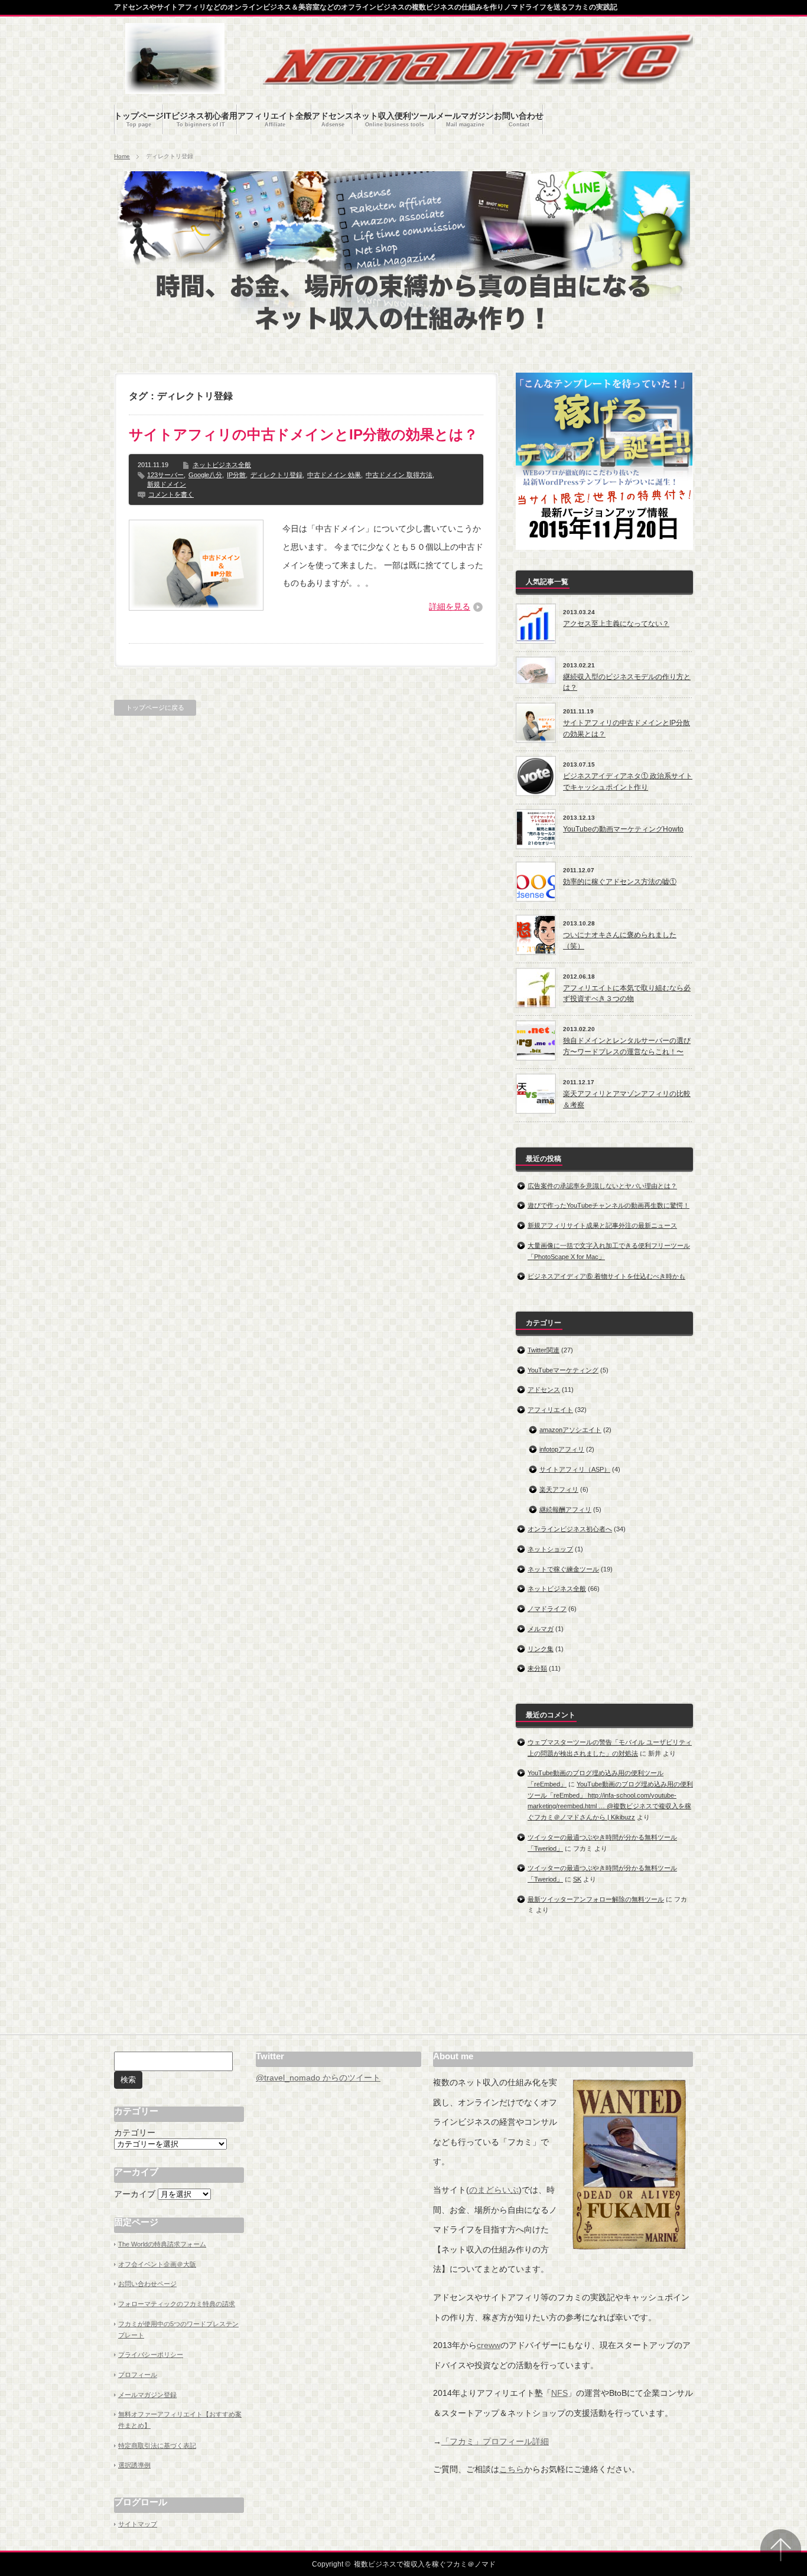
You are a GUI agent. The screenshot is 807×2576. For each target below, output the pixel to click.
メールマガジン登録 (147, 2395)
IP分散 (236, 475)
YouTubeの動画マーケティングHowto (623, 829)
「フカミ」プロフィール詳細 (495, 2441)
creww (489, 2345)
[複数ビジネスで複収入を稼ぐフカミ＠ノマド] (175, 88)
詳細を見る (450, 606)
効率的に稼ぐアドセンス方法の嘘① (620, 882)
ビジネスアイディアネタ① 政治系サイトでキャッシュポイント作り (628, 782)
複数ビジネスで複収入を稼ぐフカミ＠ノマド (425, 2564)
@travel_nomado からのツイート (318, 2078)
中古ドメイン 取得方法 (399, 475)
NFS (559, 2393)
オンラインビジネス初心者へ (570, 1529)
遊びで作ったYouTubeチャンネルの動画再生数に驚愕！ (608, 1205)
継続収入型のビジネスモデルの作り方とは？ (627, 682)
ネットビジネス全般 (222, 465)
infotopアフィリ (562, 1449)
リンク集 (541, 1649)
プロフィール (138, 2375)
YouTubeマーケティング (563, 1370)
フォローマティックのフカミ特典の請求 (177, 2304)
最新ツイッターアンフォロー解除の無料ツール (596, 1899)
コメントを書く (171, 494)
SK (577, 1879)
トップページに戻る (155, 707)
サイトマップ (138, 2524)
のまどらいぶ (494, 2190)
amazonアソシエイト (570, 1430)
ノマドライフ (547, 1609)
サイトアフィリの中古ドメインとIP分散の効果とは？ (303, 434)
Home (122, 156)
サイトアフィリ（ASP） (575, 1469)
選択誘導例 (134, 2465)
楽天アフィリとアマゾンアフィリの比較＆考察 (627, 1099)
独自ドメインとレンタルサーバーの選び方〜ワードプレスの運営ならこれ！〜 (627, 1046)
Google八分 (205, 475)
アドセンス (544, 1390)
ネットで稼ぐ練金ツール (563, 1569)
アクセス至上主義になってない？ (616, 624)
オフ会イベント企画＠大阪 (157, 2264)
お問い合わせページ (147, 2284)
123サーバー (165, 475)
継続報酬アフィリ (565, 1509)
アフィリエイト (550, 1410)
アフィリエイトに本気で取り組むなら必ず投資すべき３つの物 (627, 994)
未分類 (537, 1668)
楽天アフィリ (559, 1489)
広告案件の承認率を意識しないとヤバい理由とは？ (602, 1186)
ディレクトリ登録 (276, 475)
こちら (512, 2469)
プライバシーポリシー (151, 2355)
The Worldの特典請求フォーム (162, 2244)
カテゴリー (135, 2132)
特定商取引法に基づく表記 (157, 2445)
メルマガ (541, 1629)
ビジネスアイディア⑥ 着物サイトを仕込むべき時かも (606, 1276)
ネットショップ (550, 1549)
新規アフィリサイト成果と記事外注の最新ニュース (602, 1225)
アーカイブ (135, 2194)
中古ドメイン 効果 (334, 475)
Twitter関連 (544, 1350)
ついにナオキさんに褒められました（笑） (620, 940)
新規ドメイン (167, 484)
